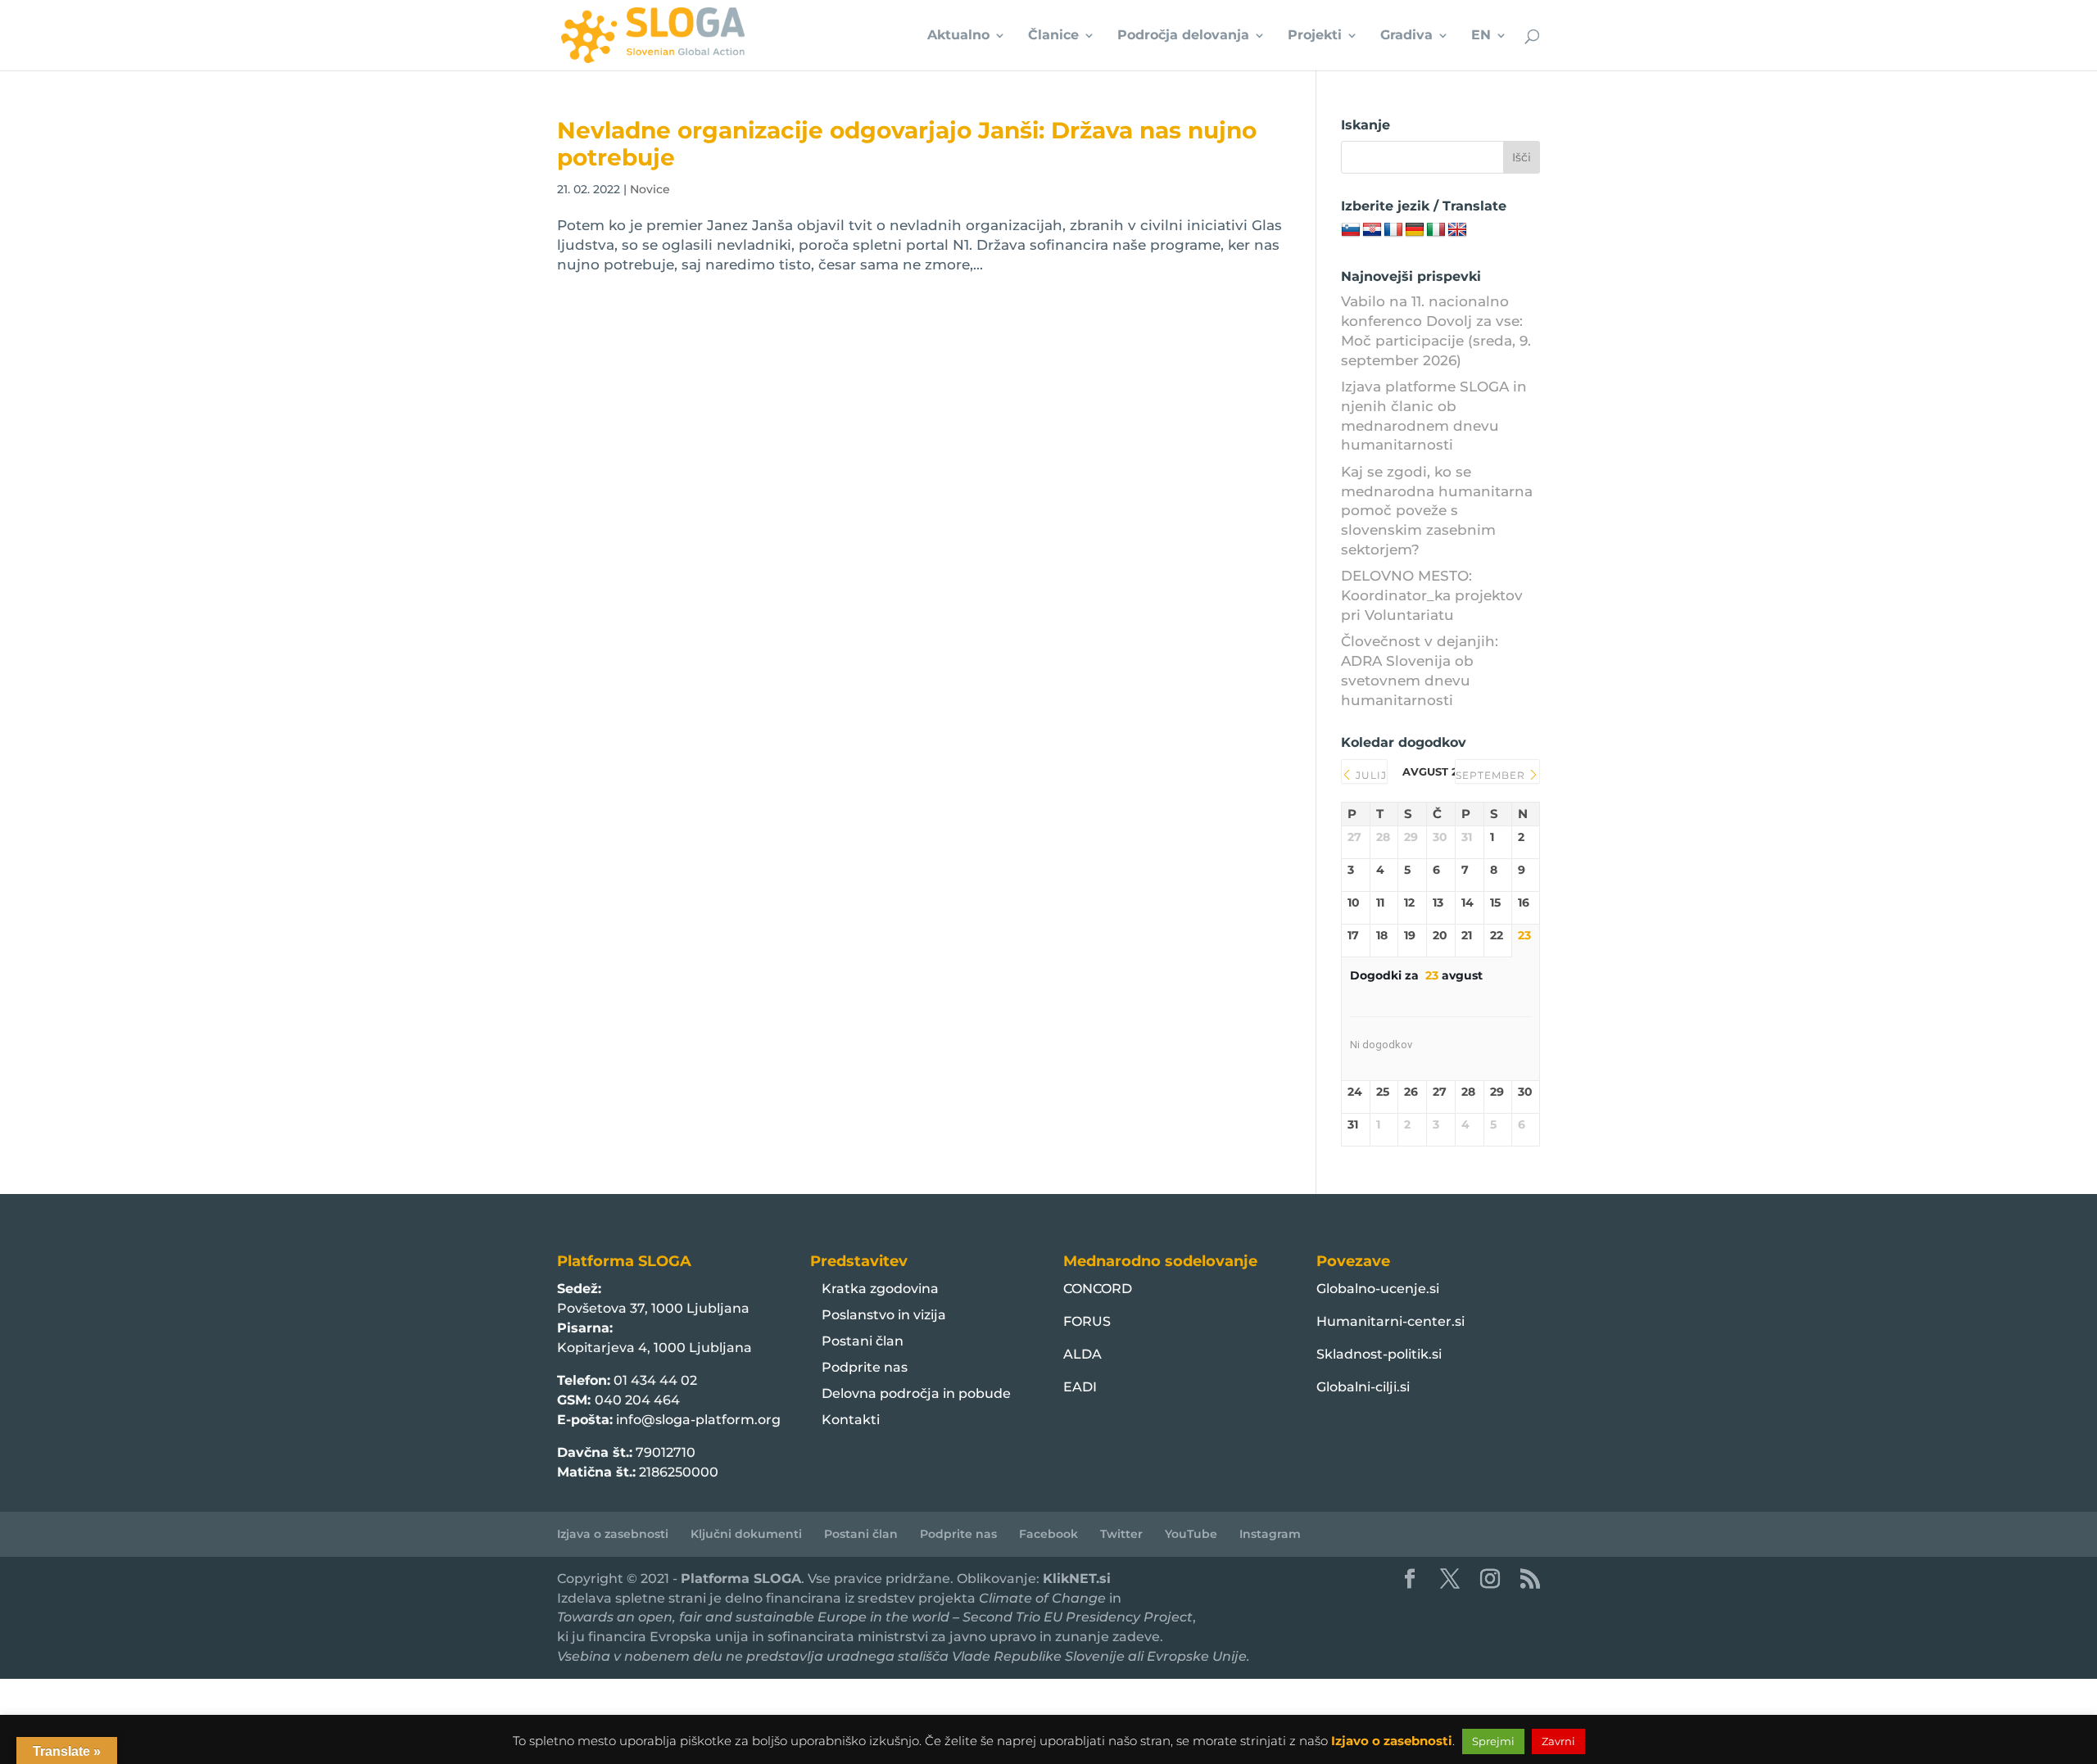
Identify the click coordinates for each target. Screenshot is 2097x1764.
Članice (1053, 36)
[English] (1457, 230)
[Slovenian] (1351, 230)
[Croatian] (1372, 230)
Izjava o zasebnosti (613, 1534)
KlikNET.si (1077, 1579)
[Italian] (1436, 230)
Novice (650, 189)
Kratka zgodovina (880, 1289)
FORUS (1087, 1321)
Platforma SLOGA (741, 1579)
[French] (1393, 230)
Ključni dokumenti (746, 1534)
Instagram (1270, 1534)
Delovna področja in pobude (916, 1393)
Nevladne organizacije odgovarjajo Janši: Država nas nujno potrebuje (907, 144)
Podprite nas (865, 1367)
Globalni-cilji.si (1363, 1387)
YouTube (1191, 1534)
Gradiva (1406, 36)
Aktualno (958, 36)
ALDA (1082, 1354)
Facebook (1048, 1534)
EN (1481, 36)
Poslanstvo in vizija (884, 1315)
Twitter (1121, 1534)
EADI (1080, 1387)
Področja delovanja (1183, 36)
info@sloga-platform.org (698, 1420)
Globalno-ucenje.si (1378, 1289)
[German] (1415, 230)
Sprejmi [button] (1493, 1741)
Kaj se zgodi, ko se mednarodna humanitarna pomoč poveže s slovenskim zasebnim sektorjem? (1437, 511)
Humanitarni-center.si (1390, 1321)
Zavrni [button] (1558, 1741)
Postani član (863, 1341)
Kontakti (851, 1420)
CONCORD (1098, 1289)
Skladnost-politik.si (1379, 1354)
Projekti (1315, 36)
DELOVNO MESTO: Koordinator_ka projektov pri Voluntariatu (1432, 595)
